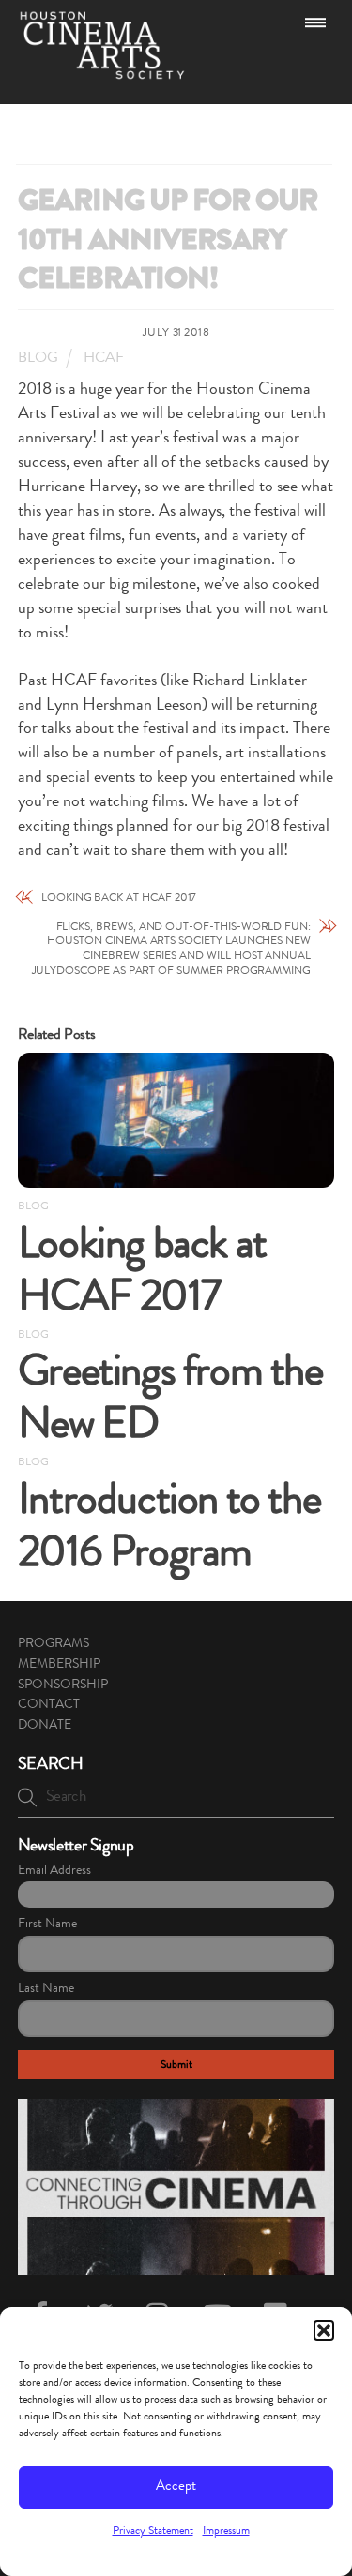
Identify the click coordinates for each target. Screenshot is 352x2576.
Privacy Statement (153, 2532)
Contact (49, 1705)
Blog (38, 359)
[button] (324, 2330)
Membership (59, 1665)
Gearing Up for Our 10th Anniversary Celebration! (168, 243)
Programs (54, 1644)
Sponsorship (63, 1685)
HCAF (104, 359)
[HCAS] (102, 71)
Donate (45, 1726)
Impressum (226, 2532)
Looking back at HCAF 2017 (119, 899)
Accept (176, 2487)
